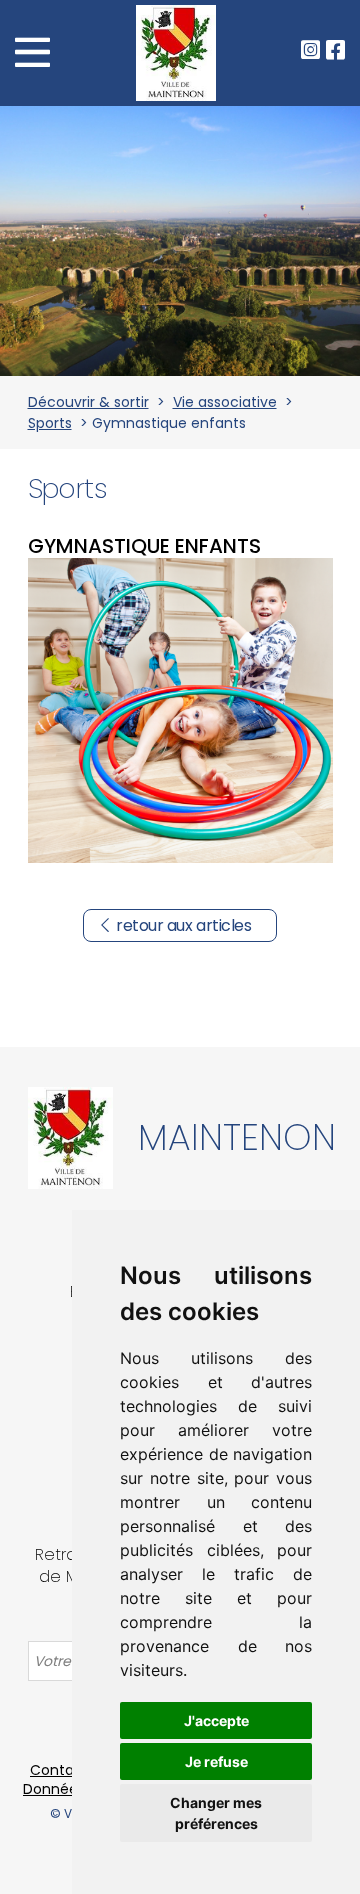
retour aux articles (183, 925)
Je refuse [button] (216, 1761)
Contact (59, 1770)
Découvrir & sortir (88, 402)
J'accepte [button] (216, 1720)
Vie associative (225, 402)
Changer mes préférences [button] (216, 1813)
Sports (50, 423)
